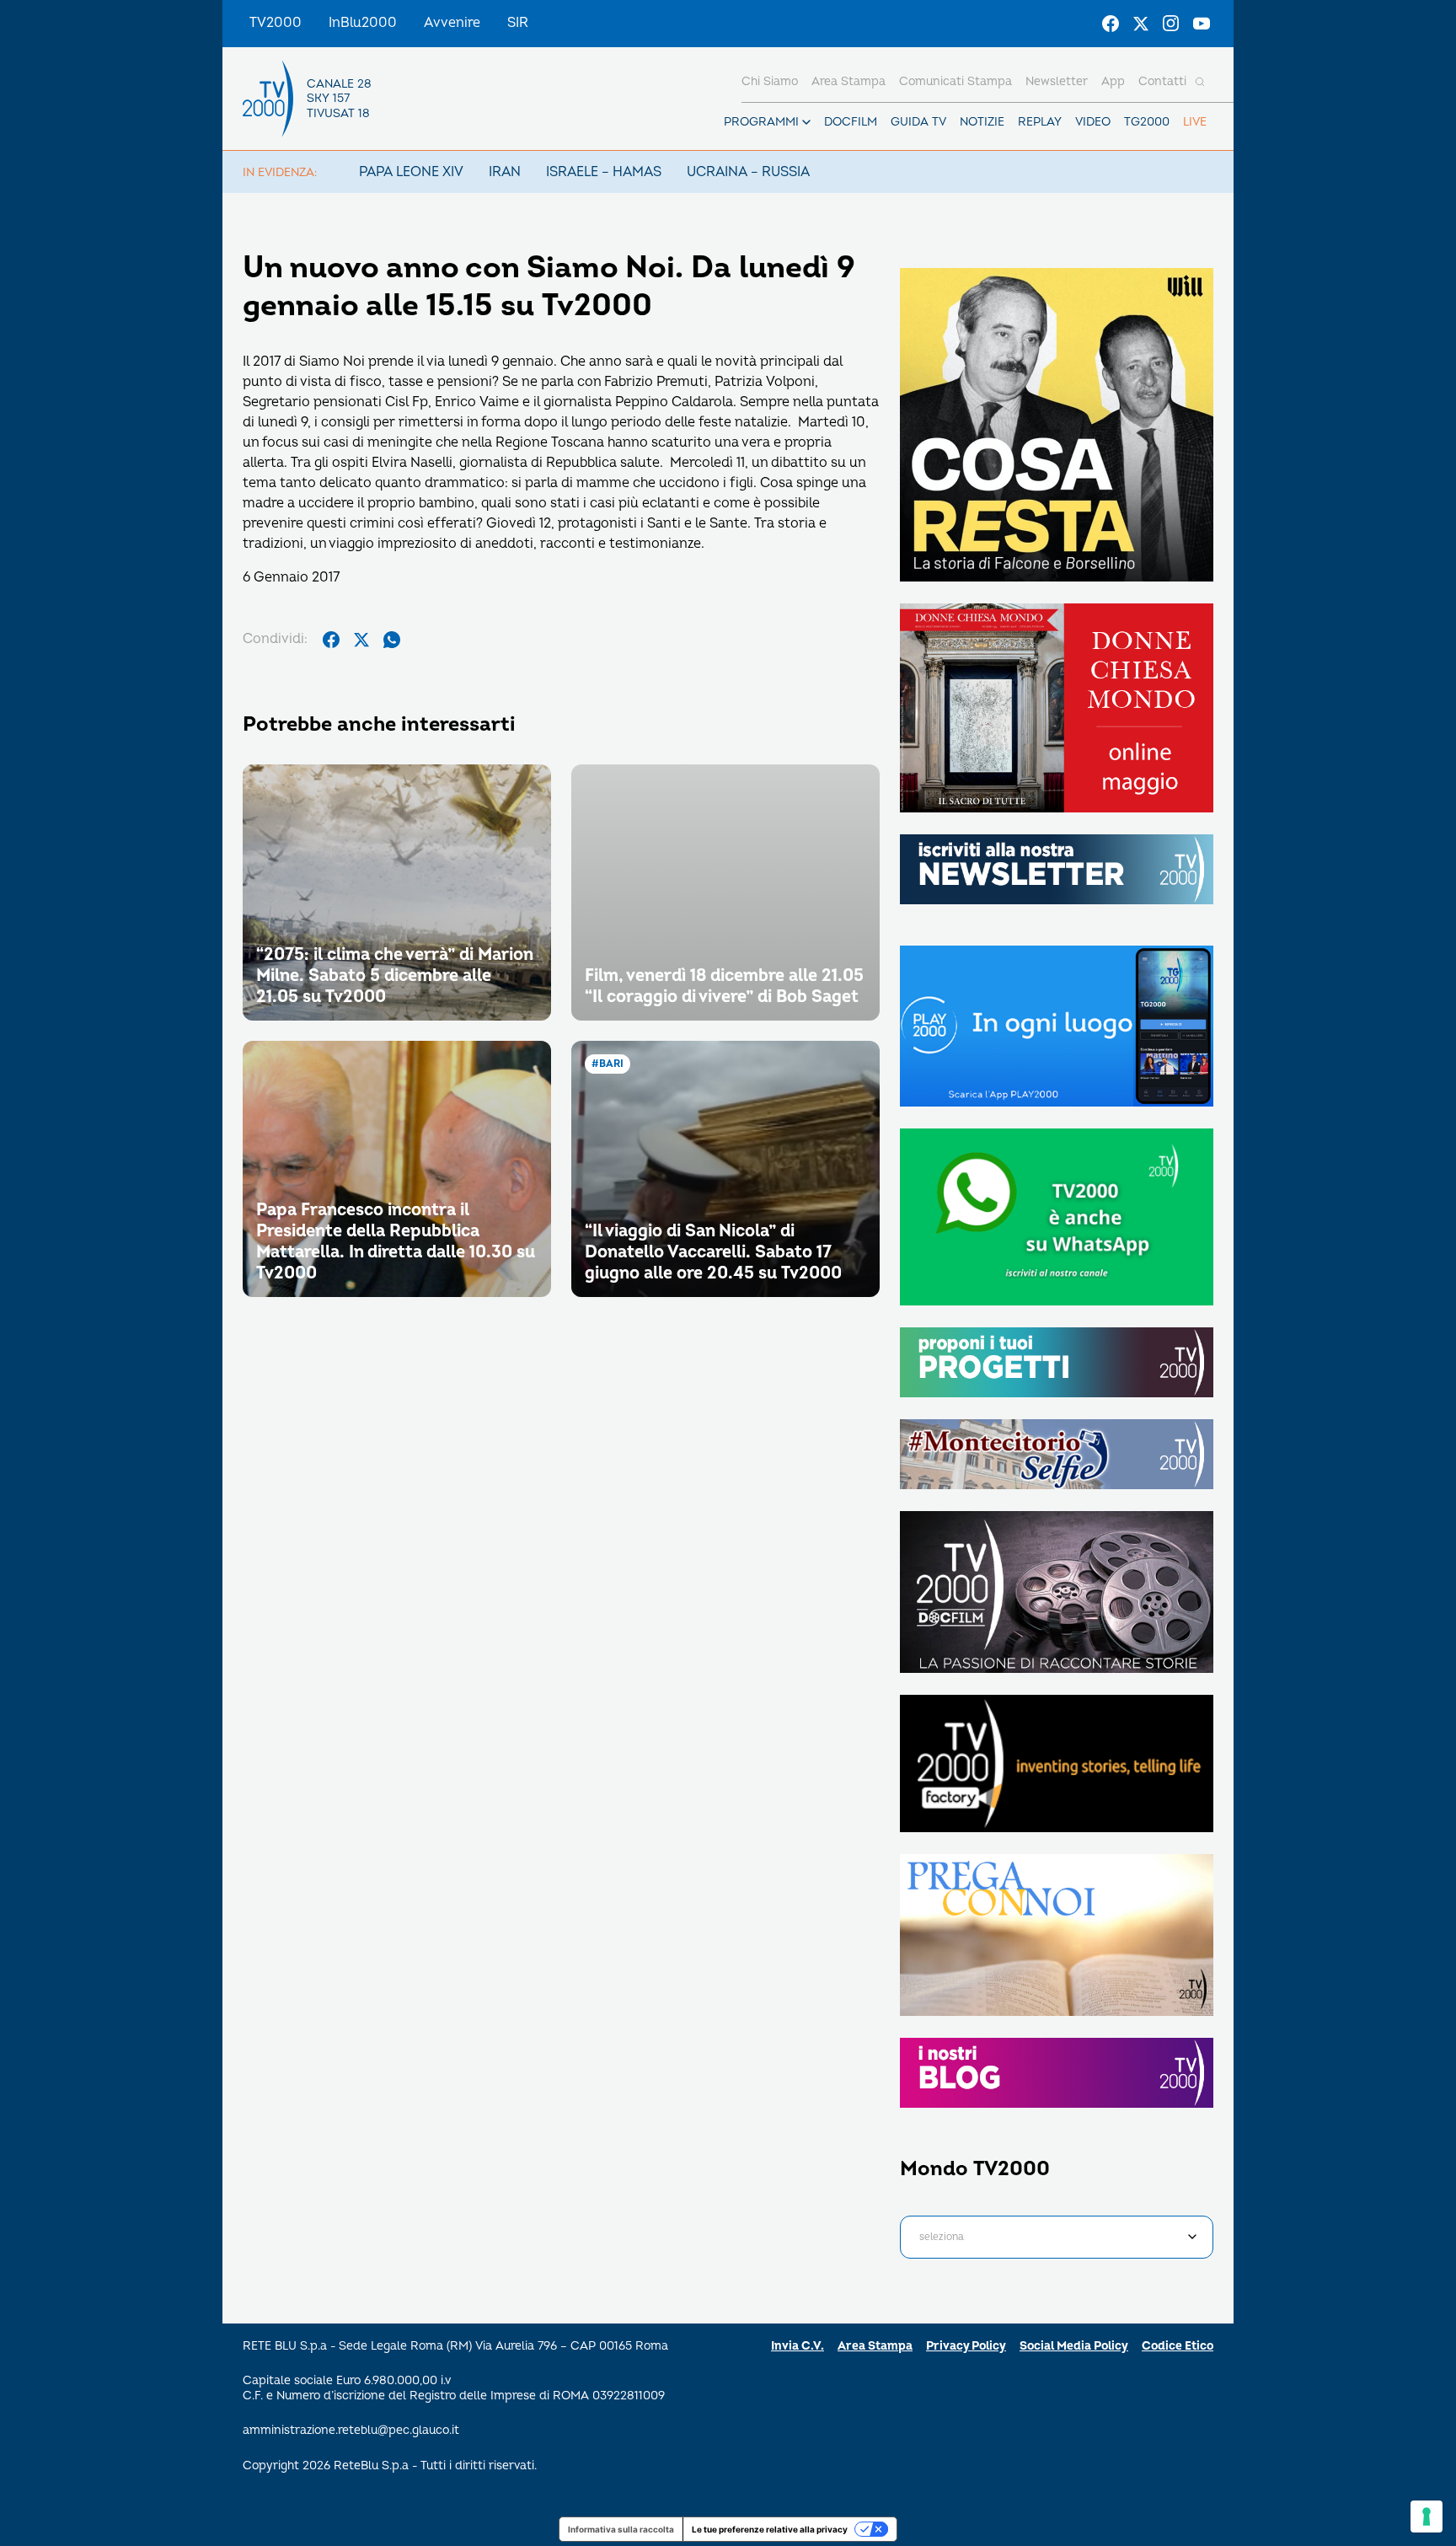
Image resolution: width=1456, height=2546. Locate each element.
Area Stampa (875, 2346)
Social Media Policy (1074, 2346)
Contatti (1162, 81)
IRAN (505, 172)
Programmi (761, 122)
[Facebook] (1111, 24)
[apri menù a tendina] (806, 122)
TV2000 (276, 23)
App (1113, 81)
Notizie (982, 122)
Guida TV (918, 122)
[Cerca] (1200, 82)
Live (1195, 122)
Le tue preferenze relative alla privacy (770, 2529)
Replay (1040, 122)
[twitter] (361, 640)
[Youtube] (1202, 24)
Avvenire (452, 23)
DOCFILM (851, 122)
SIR (518, 23)
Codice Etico (1178, 2346)
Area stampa (848, 81)
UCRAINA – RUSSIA (748, 172)
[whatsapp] (392, 640)
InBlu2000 (363, 23)
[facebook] (331, 640)
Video (1093, 122)
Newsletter (1057, 81)
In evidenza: (280, 172)
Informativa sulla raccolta (621, 2529)
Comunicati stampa (955, 81)
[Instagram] (1171, 24)
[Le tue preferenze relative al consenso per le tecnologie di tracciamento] (1427, 2517)
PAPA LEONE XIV (411, 172)
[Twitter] (1141, 24)
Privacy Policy (966, 2346)
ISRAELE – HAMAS (604, 172)
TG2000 (1147, 122)
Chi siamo (770, 81)
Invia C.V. (798, 2346)
